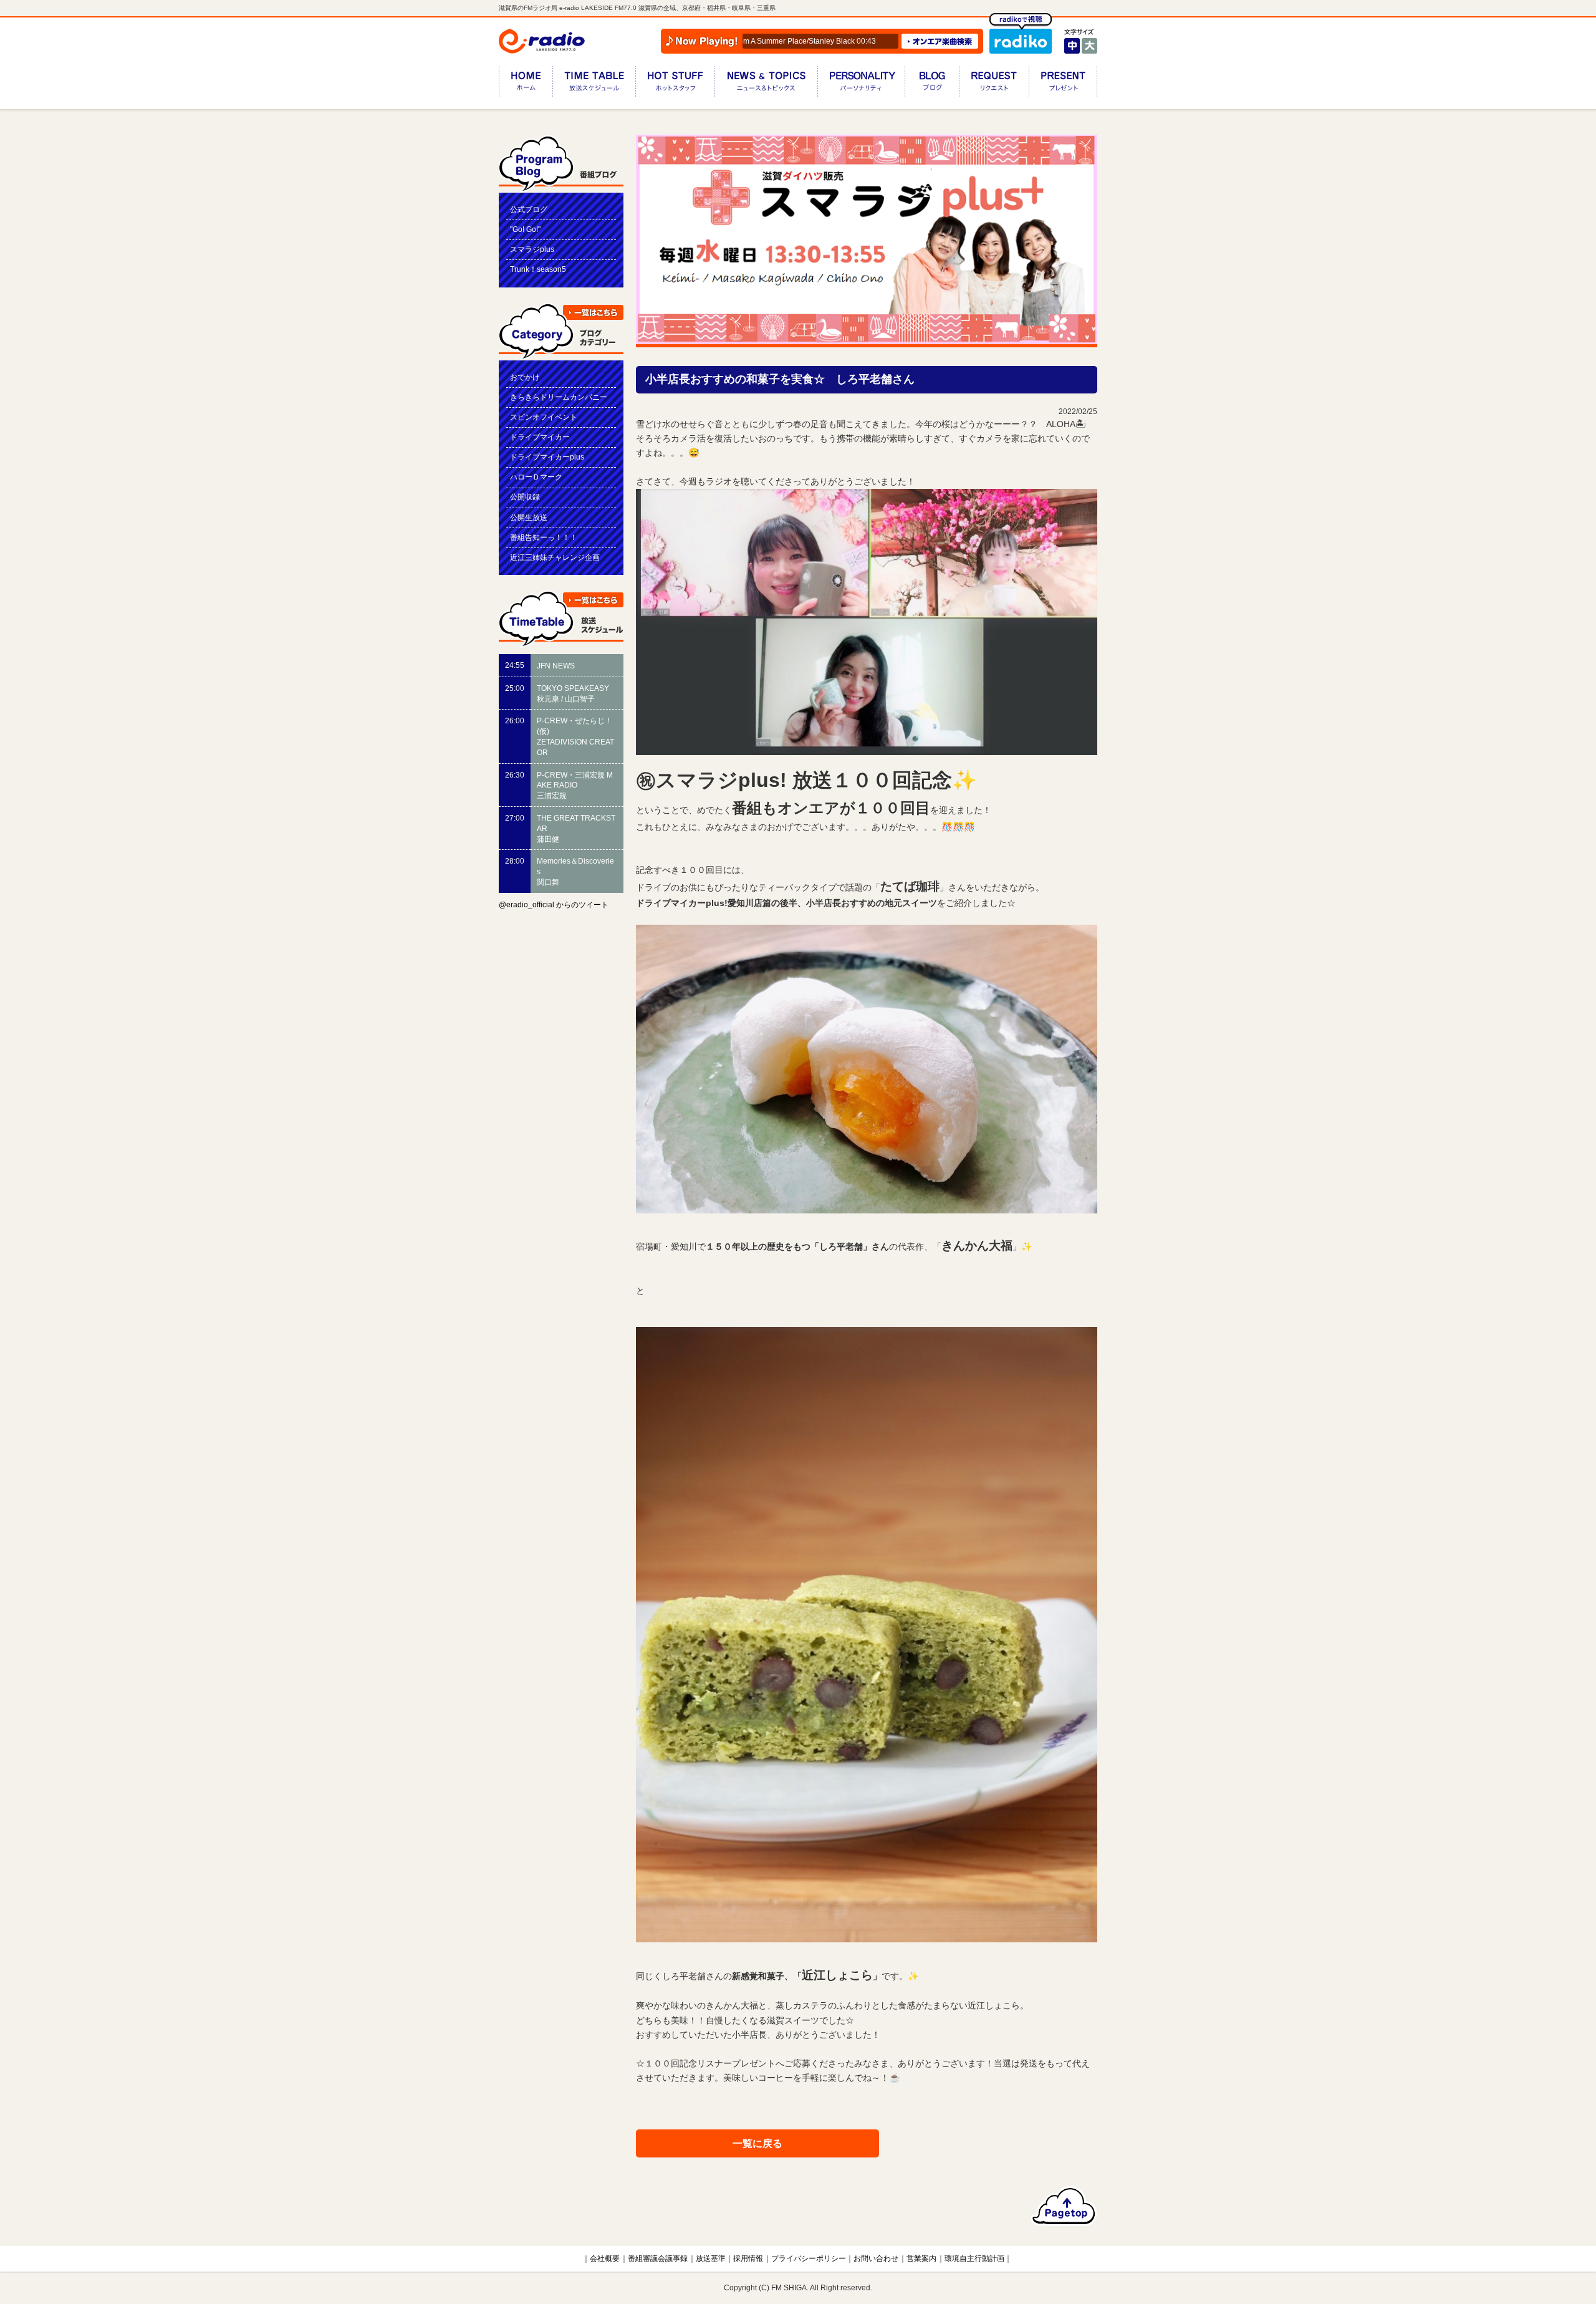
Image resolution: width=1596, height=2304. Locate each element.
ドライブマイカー (540, 437)
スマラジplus (532, 249)
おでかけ (525, 377)
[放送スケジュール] (594, 84)
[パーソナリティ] (861, 84)
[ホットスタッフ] (675, 84)
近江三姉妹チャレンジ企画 (555, 557)
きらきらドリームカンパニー (559, 397)
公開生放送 (529, 518)
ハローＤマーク (536, 477)
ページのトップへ (1064, 2206)
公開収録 (525, 497)
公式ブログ (529, 210)
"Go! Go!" (525, 229)
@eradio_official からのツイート (554, 905)
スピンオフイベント (544, 417)
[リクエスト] (994, 84)
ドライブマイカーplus (547, 457)
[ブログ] (932, 84)
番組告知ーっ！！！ (544, 537)
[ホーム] (526, 84)
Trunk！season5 (538, 269)
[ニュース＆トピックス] (766, 84)
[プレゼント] (1063, 84)
